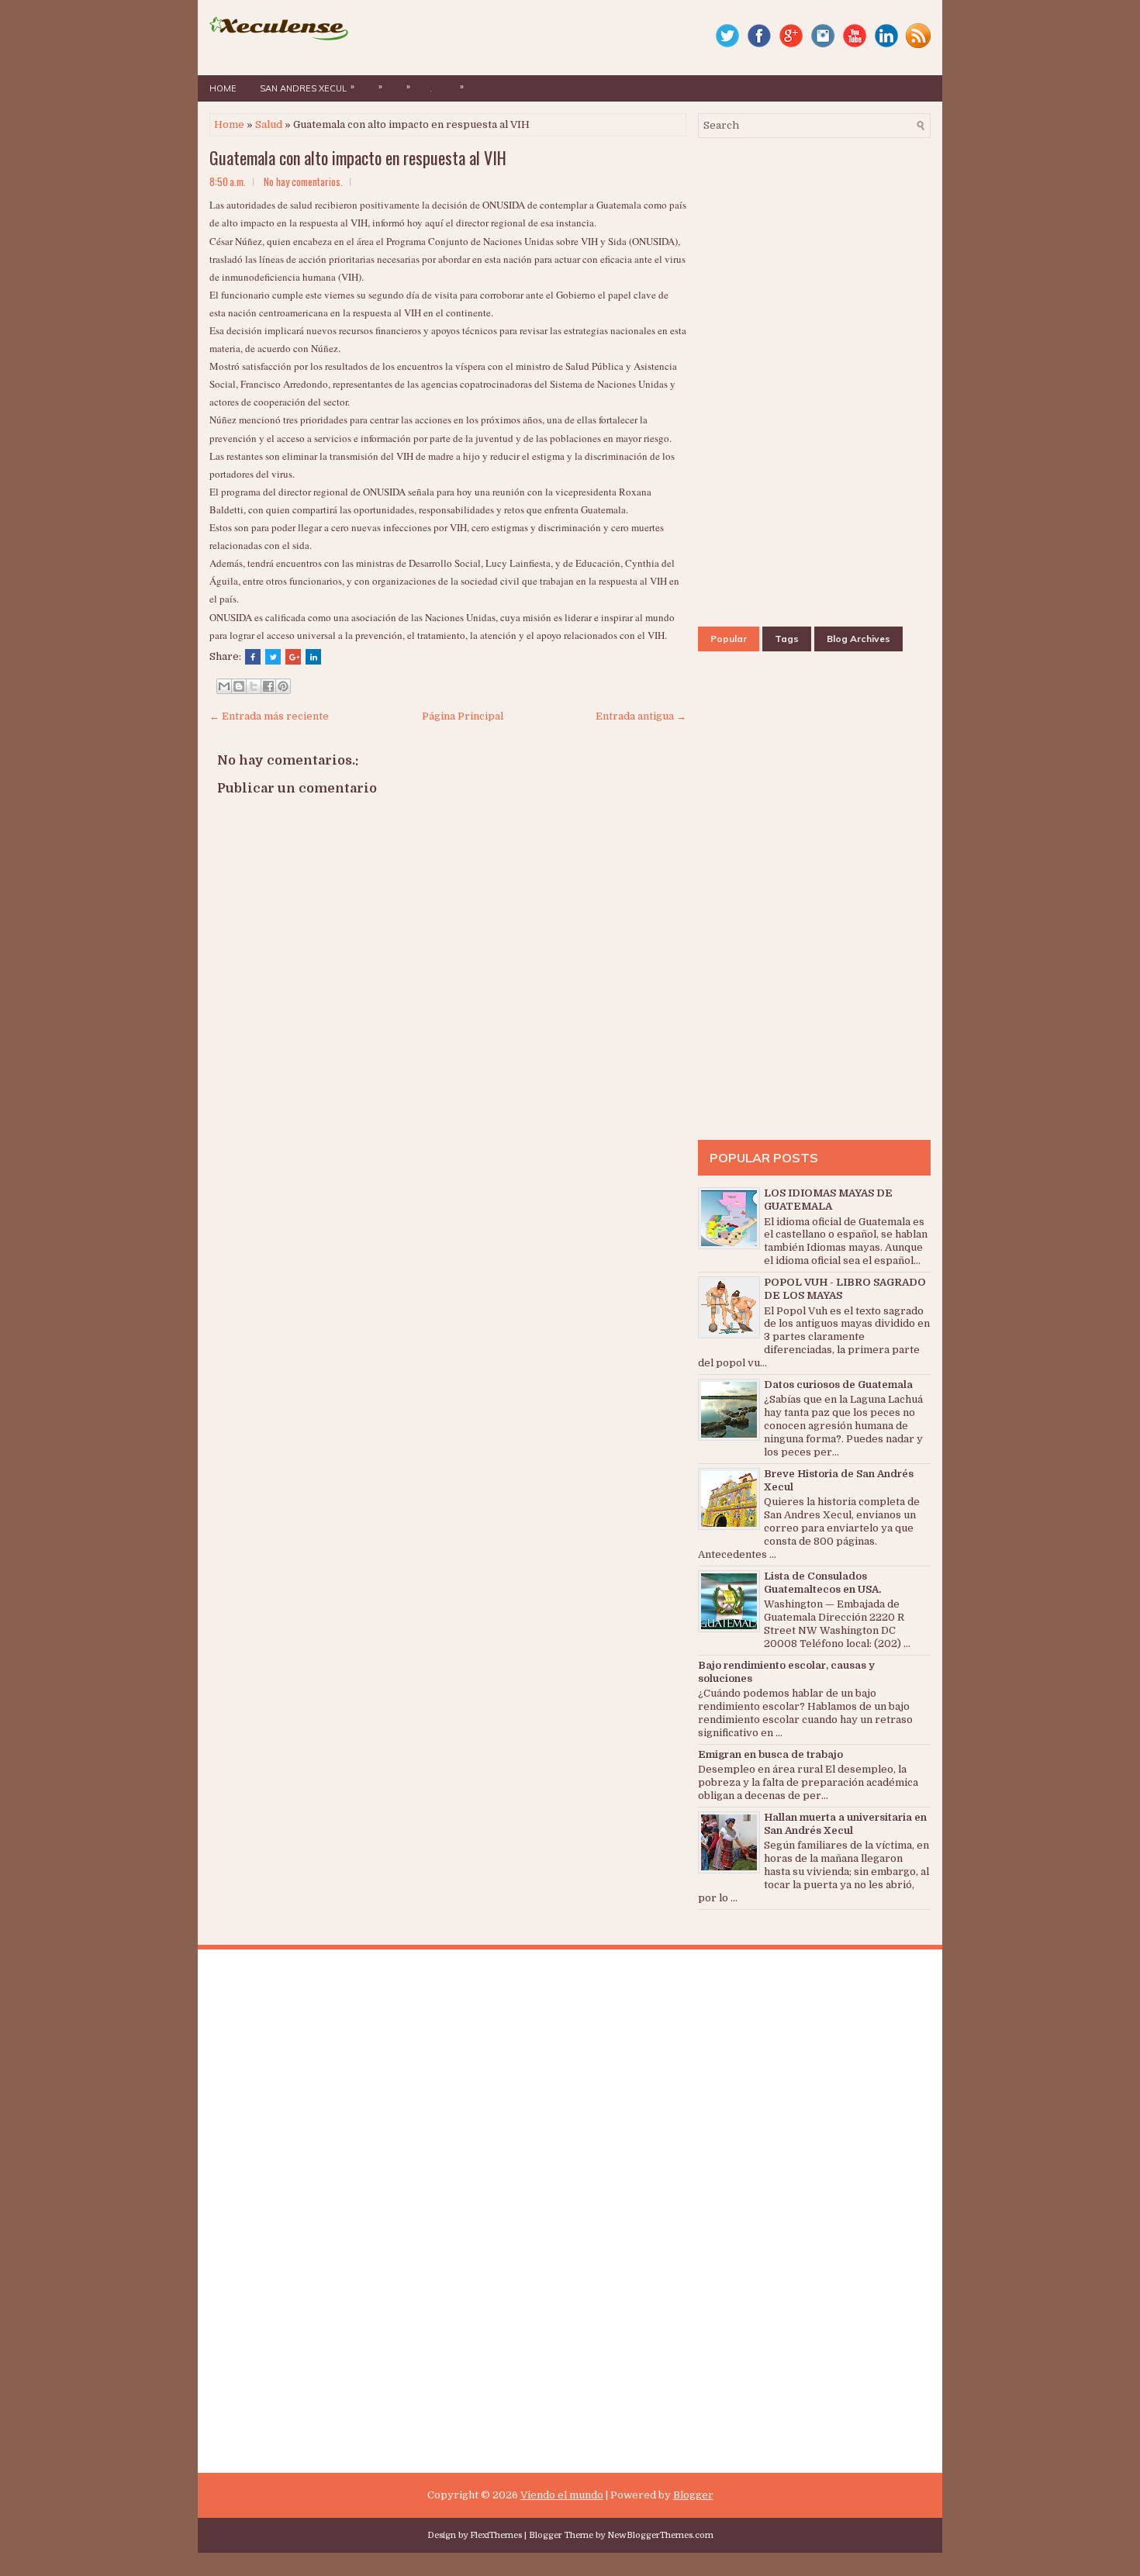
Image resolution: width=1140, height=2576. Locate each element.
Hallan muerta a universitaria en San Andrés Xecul (845, 1824)
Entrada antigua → (641, 716)
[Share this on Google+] (293, 657)
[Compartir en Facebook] (268, 686)
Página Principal (463, 716)
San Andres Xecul (307, 87)
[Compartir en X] (254, 686)
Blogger (693, 2495)
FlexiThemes (496, 2535)
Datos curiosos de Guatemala (838, 1385)
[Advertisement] (448, 1265)
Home (223, 88)
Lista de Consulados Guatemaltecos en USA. (822, 1583)
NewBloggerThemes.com (660, 2535)
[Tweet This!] (273, 657)
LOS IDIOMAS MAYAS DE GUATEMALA (828, 1200)
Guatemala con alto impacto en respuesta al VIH (358, 157)
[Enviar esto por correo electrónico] (224, 686)
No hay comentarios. (303, 181)
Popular (729, 639)
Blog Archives (858, 639)
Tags (787, 639)
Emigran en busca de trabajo (770, 1754)
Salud (269, 124)
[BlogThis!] (239, 686)
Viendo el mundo (562, 2495)
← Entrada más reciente (269, 716)
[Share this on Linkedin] (313, 657)
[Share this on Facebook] (253, 657)
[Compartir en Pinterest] (283, 686)
